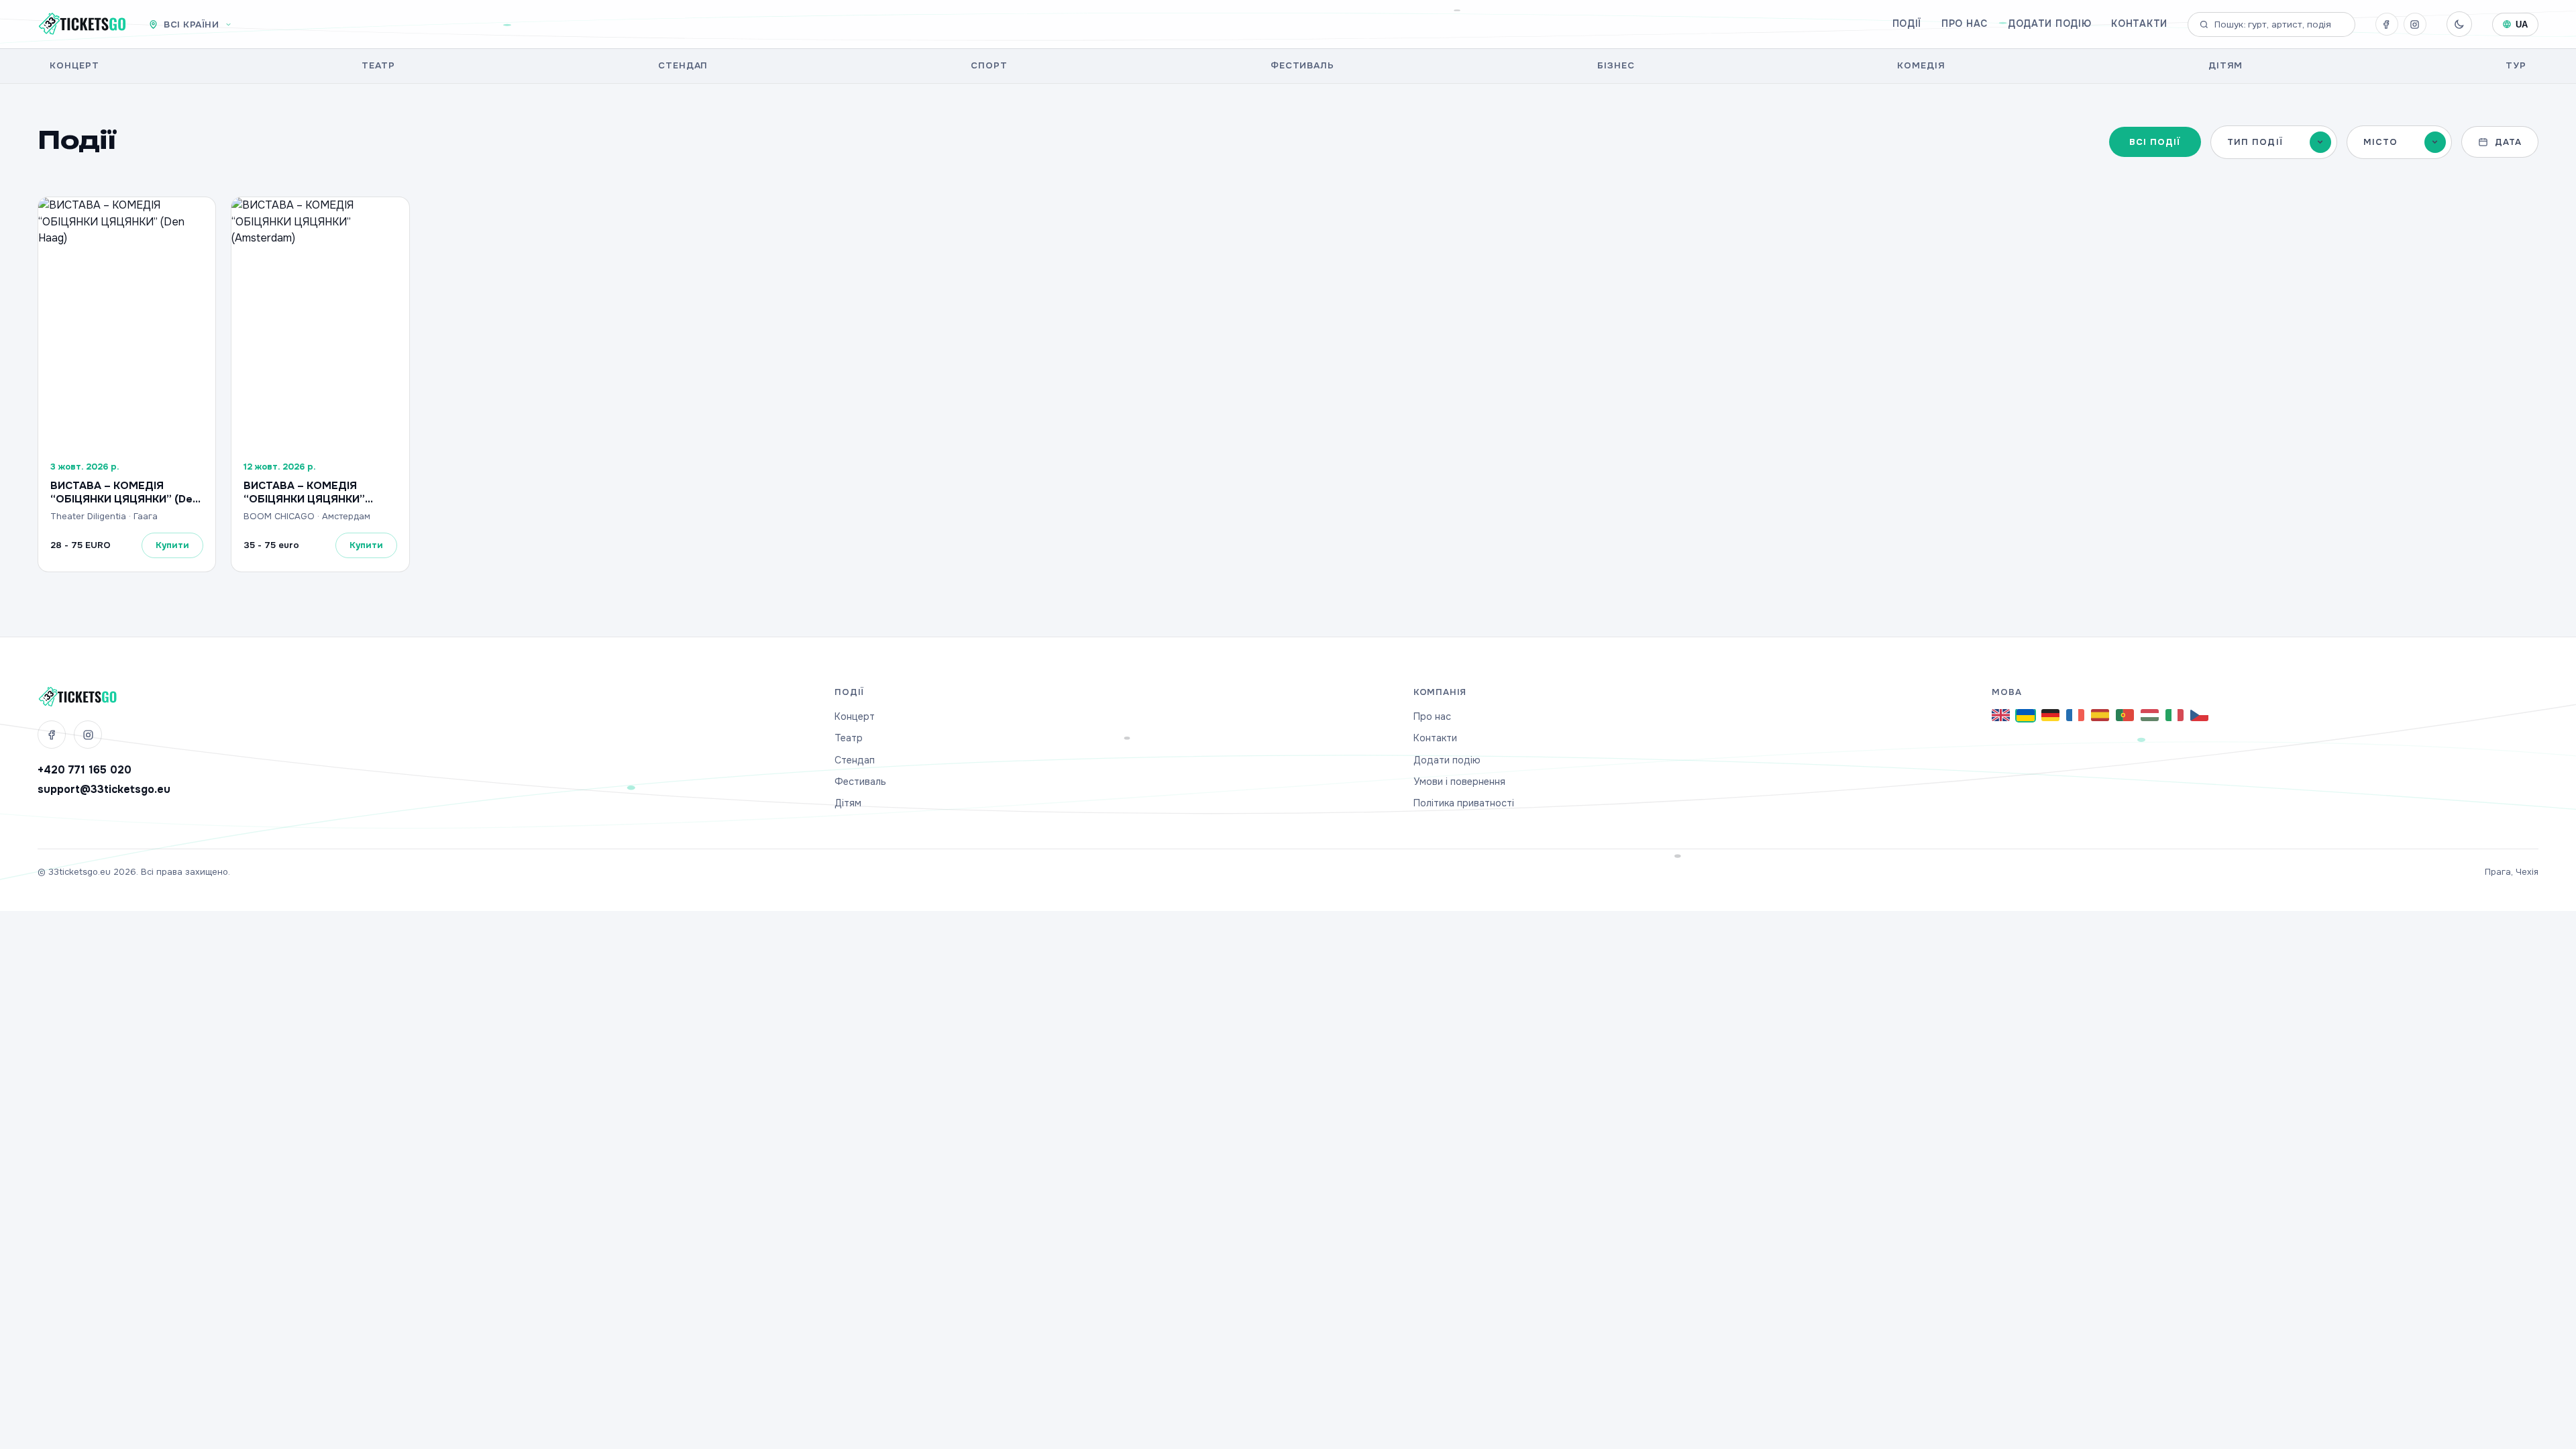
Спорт (989, 65)
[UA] (2026, 715)
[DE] (2050, 715)
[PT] (2125, 715)
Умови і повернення (1459, 782)
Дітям (2226, 65)
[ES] (2100, 715)
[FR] (2075, 715)
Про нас (1965, 23)
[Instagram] (2415, 24)
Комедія (1921, 65)
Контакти (2139, 23)
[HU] (2150, 715)
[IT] (2175, 715)
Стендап (683, 65)
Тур (2516, 65)
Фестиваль (1303, 65)
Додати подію (2049, 23)
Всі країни (191, 24)
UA (2522, 24)
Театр (378, 65)
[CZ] (2199, 715)
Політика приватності (1464, 803)
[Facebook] (2387, 24)
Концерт (74, 65)
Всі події (2155, 142)
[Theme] (2459, 24)
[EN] (2001, 715)
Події (1907, 23)
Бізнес (1616, 65)
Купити (172, 545)
